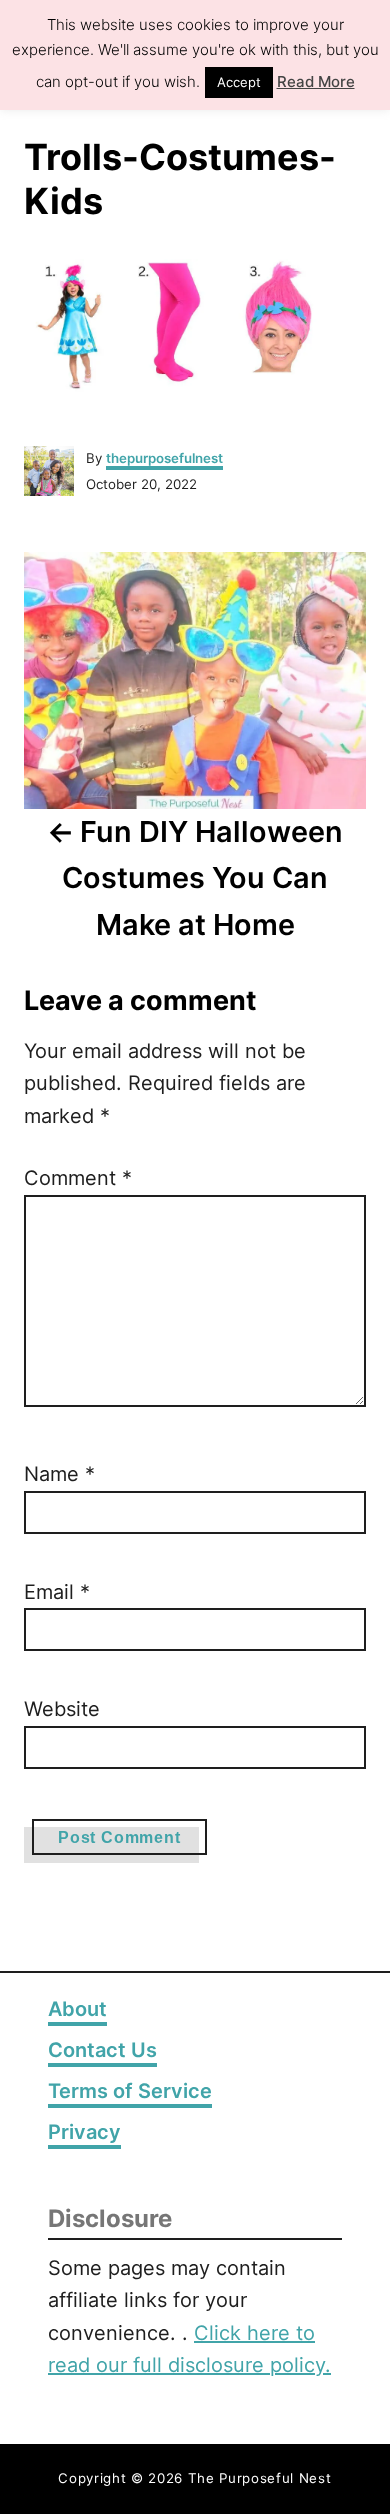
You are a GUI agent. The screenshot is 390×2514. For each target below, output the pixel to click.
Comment (78, 1178)
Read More (316, 81)
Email (57, 1592)
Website (62, 1709)
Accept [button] (239, 82)
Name (59, 1474)
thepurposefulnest (164, 458)
